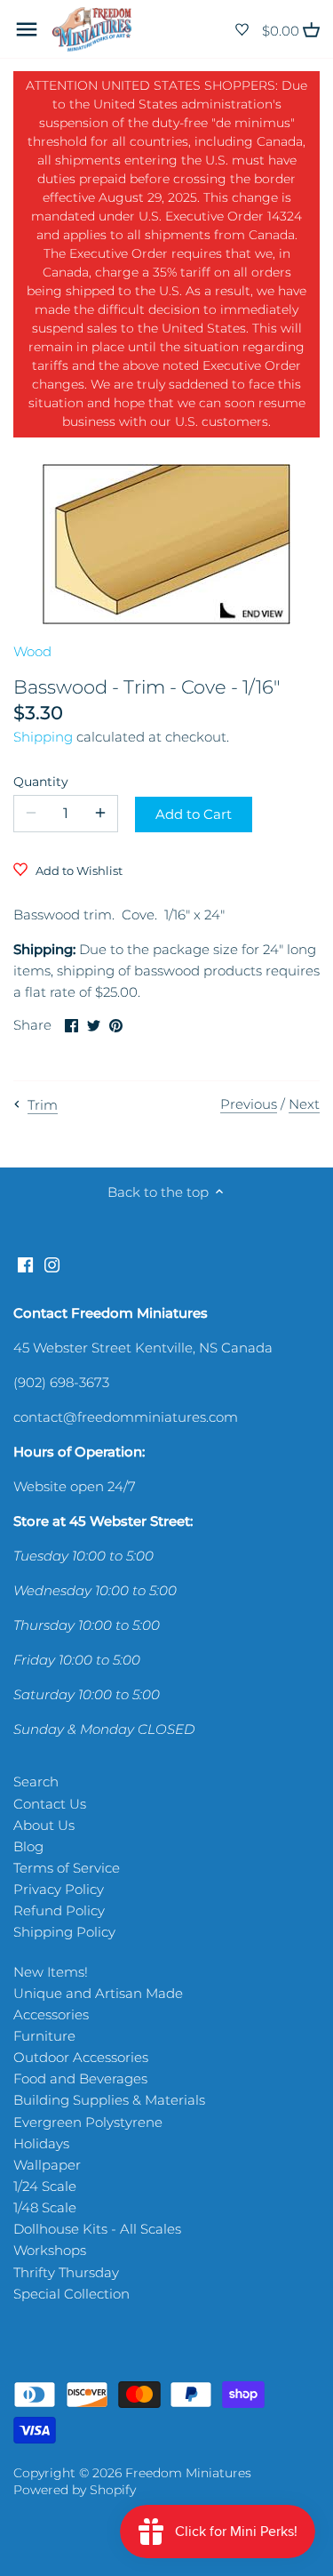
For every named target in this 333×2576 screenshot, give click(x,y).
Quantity (41, 782)
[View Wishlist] (242, 30)
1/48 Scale (45, 2207)
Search (36, 1782)
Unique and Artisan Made (98, 1993)
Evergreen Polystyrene (88, 2122)
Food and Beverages (80, 2078)
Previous (249, 1104)
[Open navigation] (27, 29)
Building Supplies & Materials (109, 2100)
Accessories (51, 2014)
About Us (44, 1825)
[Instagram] (52, 1263)
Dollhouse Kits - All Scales (97, 2229)
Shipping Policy (64, 1932)
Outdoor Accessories (81, 2057)
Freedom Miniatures (188, 2473)
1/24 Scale (45, 2186)
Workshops (50, 2250)
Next (304, 1104)
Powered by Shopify (75, 2490)
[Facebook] (25, 1263)
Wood (32, 651)
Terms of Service (67, 1868)
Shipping (43, 737)
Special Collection (71, 2294)
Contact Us (50, 1804)
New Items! (51, 1972)
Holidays (41, 2143)
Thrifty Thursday (66, 2272)
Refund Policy (59, 1910)
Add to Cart (194, 814)
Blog (28, 1846)
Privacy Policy (59, 1889)
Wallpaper (47, 2165)
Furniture (44, 2036)
